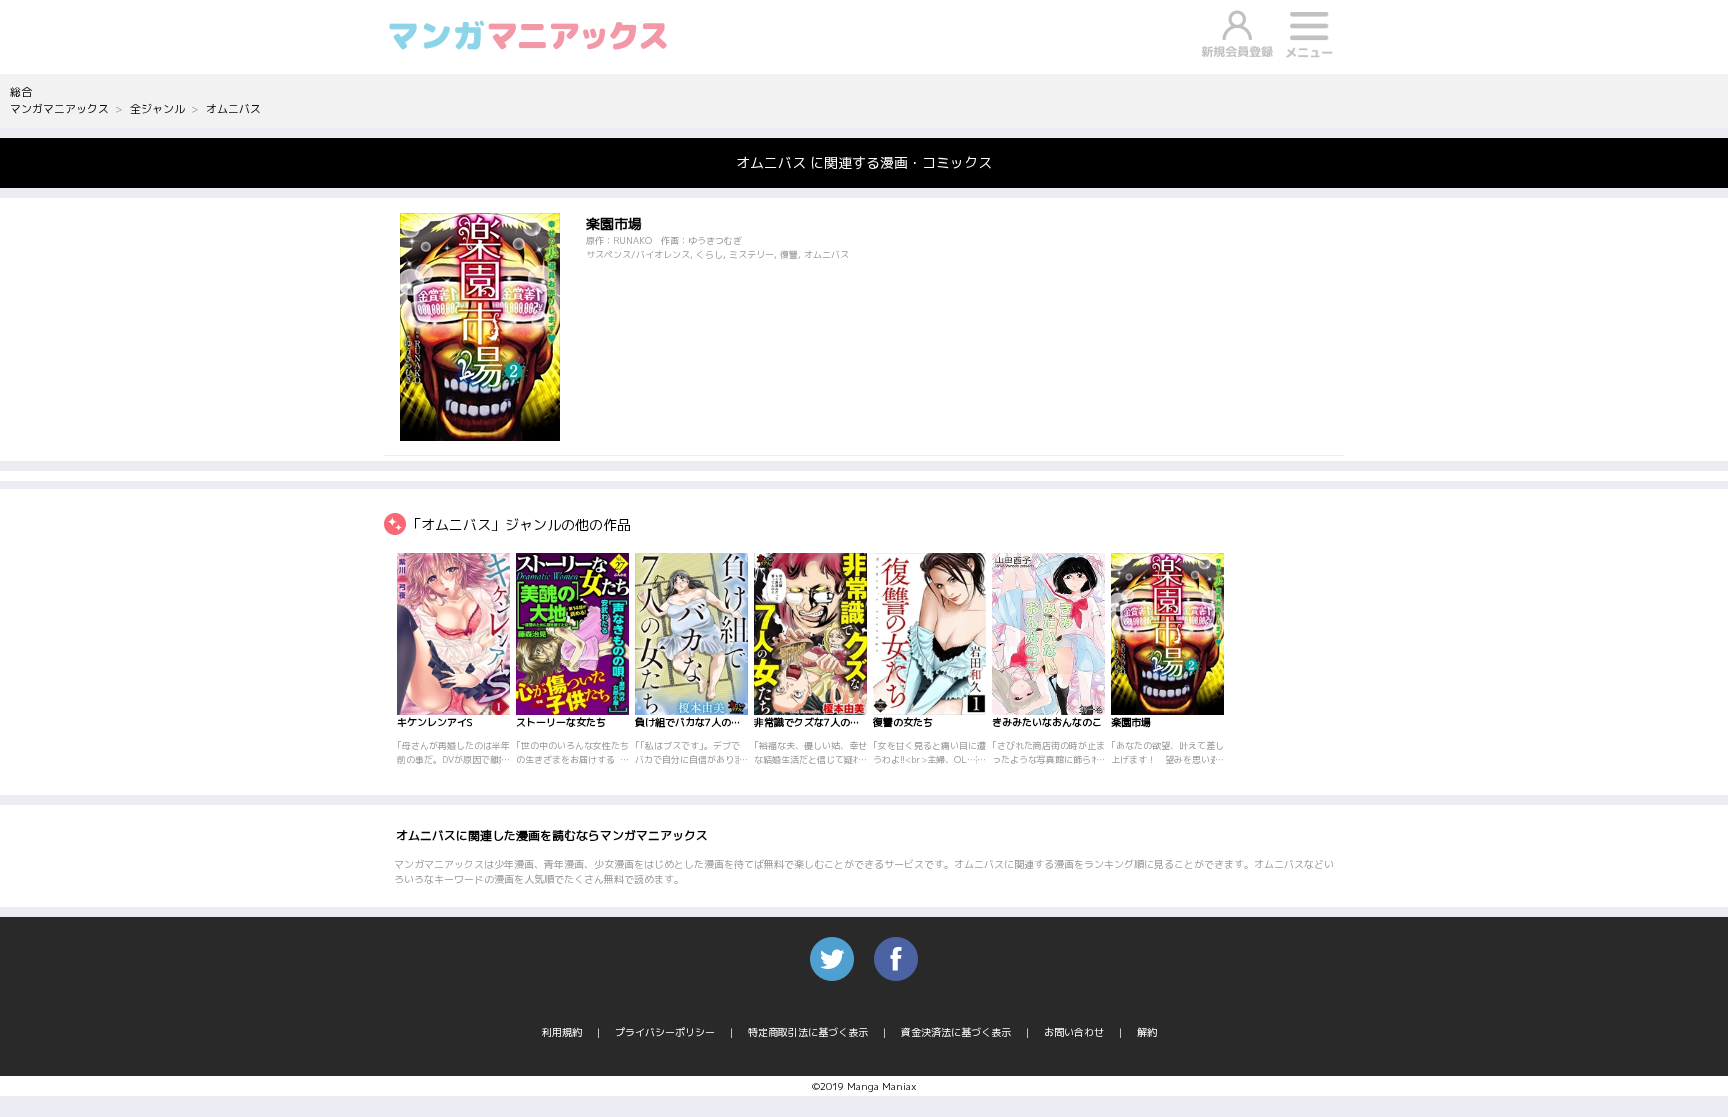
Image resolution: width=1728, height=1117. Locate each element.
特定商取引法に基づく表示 (808, 1032)
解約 (1147, 1032)
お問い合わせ (1074, 1032)
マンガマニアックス (59, 109)
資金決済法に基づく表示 (956, 1032)
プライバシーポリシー (665, 1032)
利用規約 (562, 1032)
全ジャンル (157, 109)
